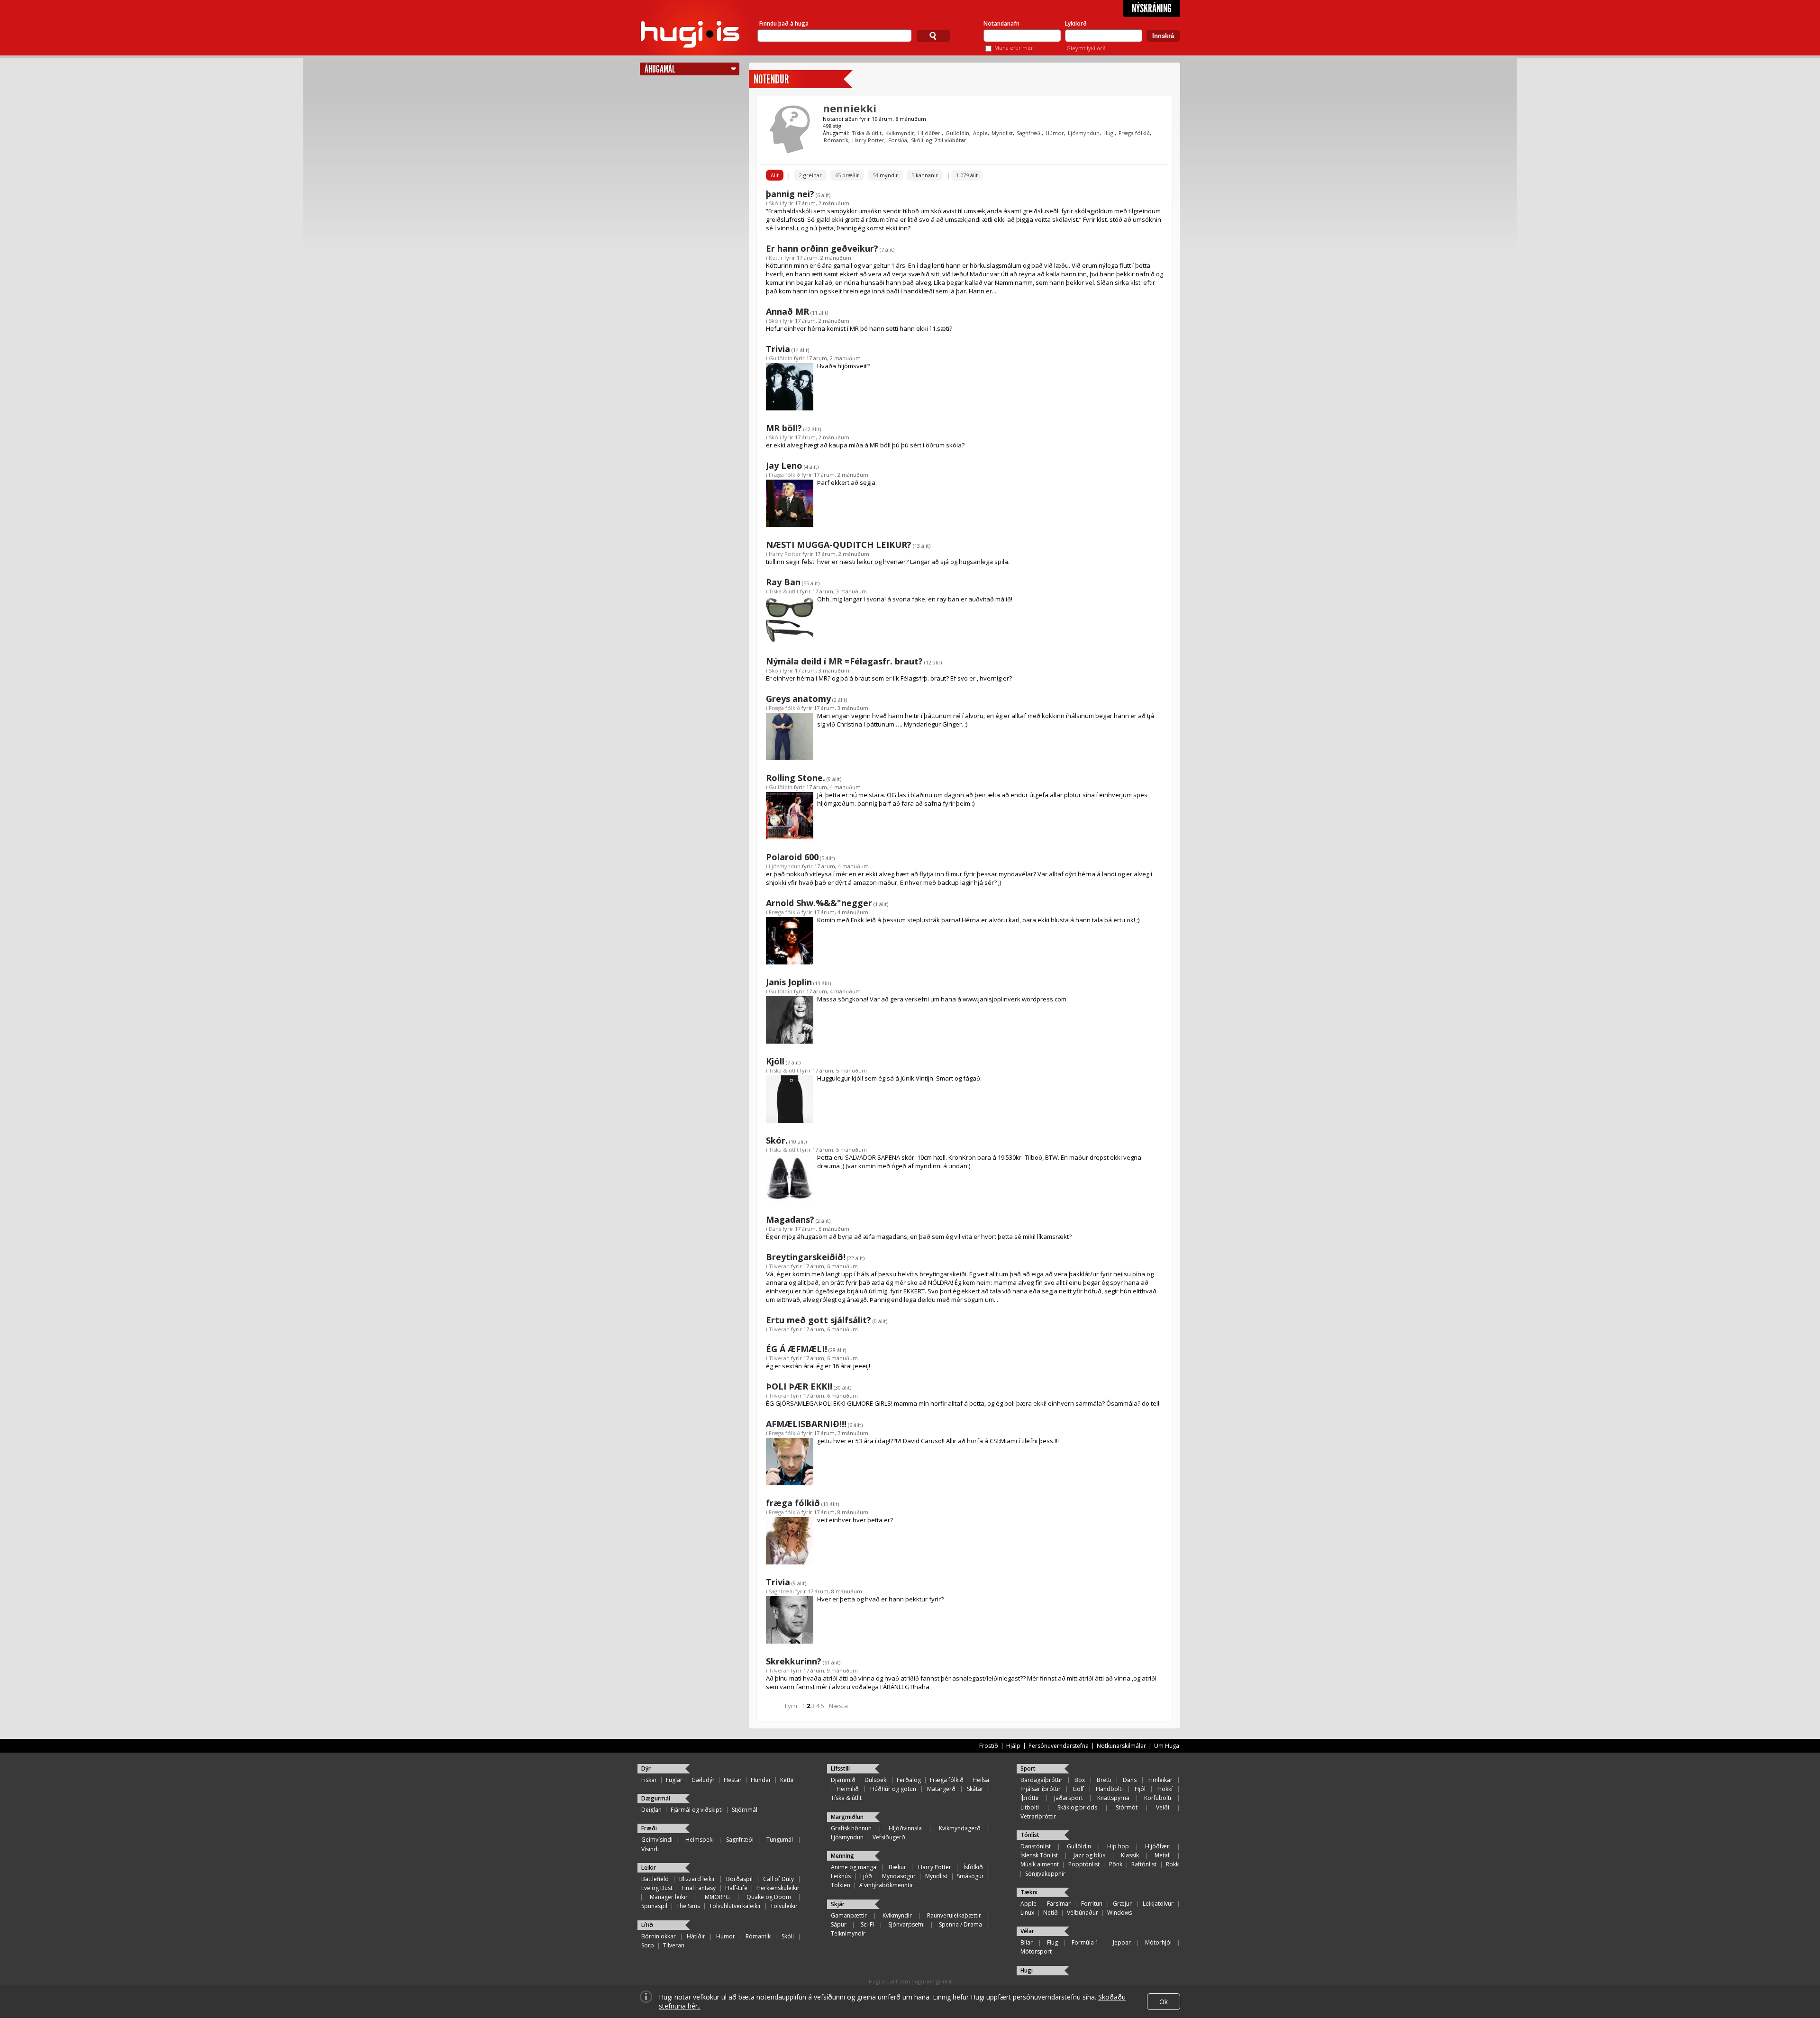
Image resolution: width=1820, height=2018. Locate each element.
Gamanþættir (849, 1915)
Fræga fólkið (1134, 133)
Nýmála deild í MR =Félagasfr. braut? (844, 661)
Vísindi (650, 1849)
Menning (842, 1856)
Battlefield (655, 1879)
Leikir (649, 1868)
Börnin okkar (659, 1936)
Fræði (649, 1828)
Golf (1078, 1789)
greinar (810, 175)
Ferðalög (909, 1780)
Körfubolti (1158, 1798)
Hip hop (1118, 1846)
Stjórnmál (745, 1810)
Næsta (838, 1706)
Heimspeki (700, 1840)
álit (967, 175)
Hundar (761, 1780)
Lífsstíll (840, 1768)
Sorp (648, 1945)
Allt (775, 175)
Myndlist (1002, 133)
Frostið (989, 1746)
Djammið (843, 1780)
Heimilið (848, 1789)
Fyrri (791, 1706)
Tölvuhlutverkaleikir (735, 1906)
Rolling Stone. (796, 778)
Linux (1027, 1913)
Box (1080, 1780)
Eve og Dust (657, 1888)
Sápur (839, 1924)
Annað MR (787, 311)
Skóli (917, 140)
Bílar (1027, 1942)
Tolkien (841, 1885)
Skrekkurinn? (794, 1661)
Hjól (1140, 1789)
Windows (1119, 1913)
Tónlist (1030, 1835)
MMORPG (717, 1897)
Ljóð (866, 1876)
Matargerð (941, 1789)
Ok (1164, 2002)
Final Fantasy (699, 1888)
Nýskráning (1152, 9)
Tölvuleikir (784, 1906)
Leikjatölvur (1158, 1904)
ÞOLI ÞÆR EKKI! (799, 1386)
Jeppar (1122, 1942)
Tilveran (779, 1266)
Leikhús (841, 1876)
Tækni (1029, 1892)
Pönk (1116, 1864)
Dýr (646, 1768)
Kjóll (775, 1061)
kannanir (925, 175)
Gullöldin (957, 133)
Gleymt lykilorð (1086, 48)
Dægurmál (656, 1798)
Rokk (1172, 1864)
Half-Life (736, 1888)
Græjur (1122, 1904)
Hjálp (1013, 1746)
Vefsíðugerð (889, 1837)
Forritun (1092, 1904)
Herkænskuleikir (778, 1888)
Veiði (1163, 1807)
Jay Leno (784, 465)
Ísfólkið (973, 1867)
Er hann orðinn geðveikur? (822, 248)
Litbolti (1030, 1807)
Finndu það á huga (784, 23)
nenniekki (850, 108)
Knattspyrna (1113, 1798)
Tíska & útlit (867, 133)
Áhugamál (660, 69)
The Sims (688, 1906)
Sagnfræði (1029, 133)
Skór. (777, 1140)
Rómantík (836, 140)
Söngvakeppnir (1045, 1874)
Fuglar (674, 1780)
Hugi (1109, 133)
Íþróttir (1030, 1798)
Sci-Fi (867, 1924)
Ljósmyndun (1084, 133)
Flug (1052, 1942)
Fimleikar (1160, 1780)
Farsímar (1059, 1904)
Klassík (1130, 1855)
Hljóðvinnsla (905, 1828)
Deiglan (651, 1810)
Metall (1163, 1855)
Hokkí (1165, 1789)
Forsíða (898, 140)
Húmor (1055, 133)
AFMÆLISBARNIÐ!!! (806, 1424)
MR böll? (784, 428)
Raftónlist (1144, 1864)
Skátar (975, 1789)
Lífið (647, 1925)
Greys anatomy (798, 699)
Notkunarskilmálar (1121, 1746)
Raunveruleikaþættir (954, 1915)
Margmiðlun (847, 1817)
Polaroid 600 (792, 857)
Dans (775, 1229)
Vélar (1027, 1931)
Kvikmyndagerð (960, 1828)
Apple (980, 133)
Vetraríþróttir (1038, 1816)
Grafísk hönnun (851, 1828)
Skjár (838, 1904)
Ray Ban (783, 582)
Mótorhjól (1158, 1942)
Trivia (778, 349)
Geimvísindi (657, 1840)
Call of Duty (778, 1879)
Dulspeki (876, 1780)
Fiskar (649, 1780)
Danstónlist (1036, 1846)
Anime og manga (854, 1867)
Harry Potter (868, 140)
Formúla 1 (1085, 1942)
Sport (1028, 1768)
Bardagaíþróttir (1042, 1780)
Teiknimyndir (848, 1933)
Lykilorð (1076, 23)
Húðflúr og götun (893, 1789)
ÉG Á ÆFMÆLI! (796, 1349)
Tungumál (780, 1840)
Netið (1051, 1913)
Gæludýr (703, 1780)
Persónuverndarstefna (1059, 1746)
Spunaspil (654, 1906)
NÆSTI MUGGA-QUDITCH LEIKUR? (839, 545)
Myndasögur (899, 1876)
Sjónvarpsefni (906, 1924)
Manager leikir (669, 1897)
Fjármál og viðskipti (697, 1810)
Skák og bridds (1077, 1807)
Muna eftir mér (1014, 48)
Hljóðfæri (930, 133)
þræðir (847, 175)
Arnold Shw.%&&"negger (819, 903)
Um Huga (1167, 1746)
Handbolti (1109, 1789)
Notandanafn (1001, 23)
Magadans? (790, 1219)
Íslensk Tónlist (1039, 1855)
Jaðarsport (1069, 1798)
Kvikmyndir (900, 133)
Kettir (776, 258)
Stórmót (1127, 1807)
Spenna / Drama (960, 1924)
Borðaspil (739, 1879)
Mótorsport (1036, 1951)
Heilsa (981, 1780)
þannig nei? (790, 194)
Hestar (733, 1780)
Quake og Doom (769, 1897)
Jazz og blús (1089, 1855)
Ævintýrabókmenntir (886, 1885)
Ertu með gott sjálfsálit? (819, 1320)
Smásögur (970, 1876)
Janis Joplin (789, 982)
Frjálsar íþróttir (1041, 1789)
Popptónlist (1084, 1864)
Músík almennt (1040, 1864)
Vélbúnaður (1083, 1913)
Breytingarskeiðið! (806, 1257)
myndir (885, 175)
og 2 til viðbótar (946, 140)
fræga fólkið (793, 1503)
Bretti (1104, 1780)
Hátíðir (696, 1936)
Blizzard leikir (697, 1879)
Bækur (897, 1867)
